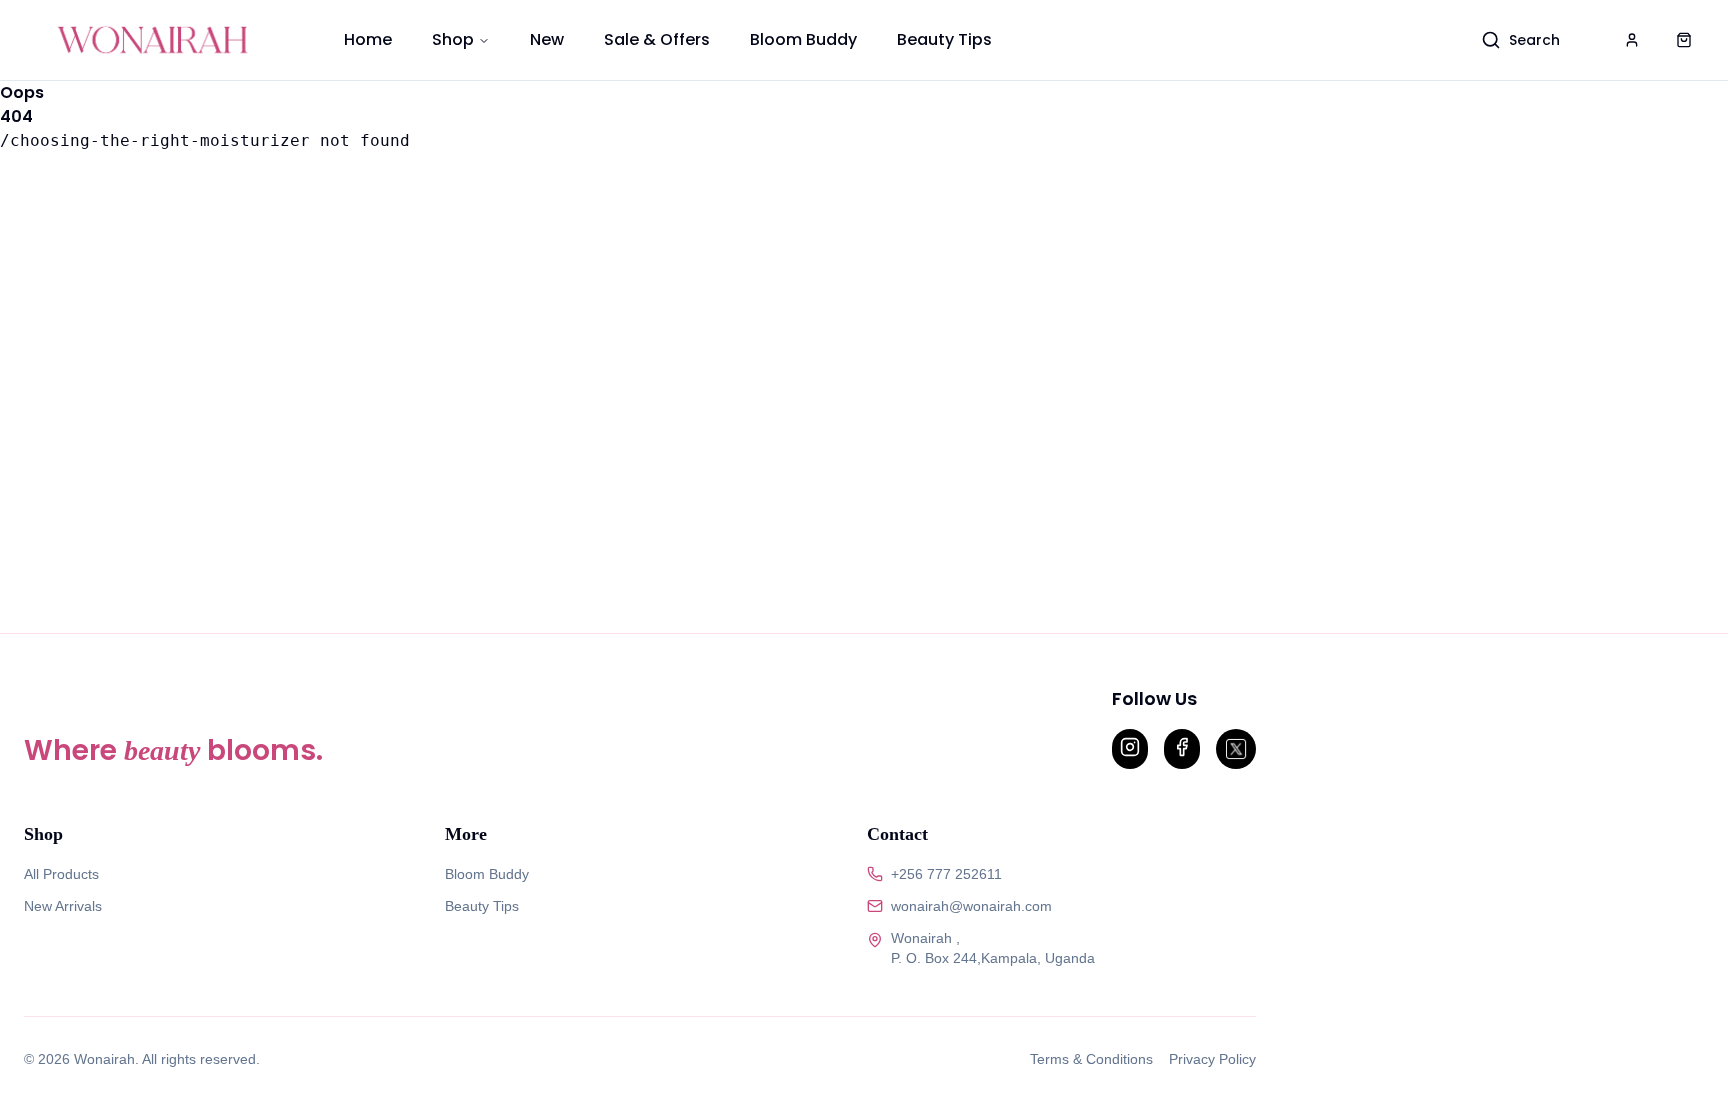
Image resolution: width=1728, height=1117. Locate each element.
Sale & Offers (657, 39)
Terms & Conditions (1091, 1059)
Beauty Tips (944, 39)
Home (368, 39)
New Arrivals (63, 906)
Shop (453, 39)
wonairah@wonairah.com (971, 906)
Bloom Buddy (803, 39)
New (547, 39)
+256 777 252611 (946, 874)
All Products (61, 874)
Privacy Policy (1212, 1059)
